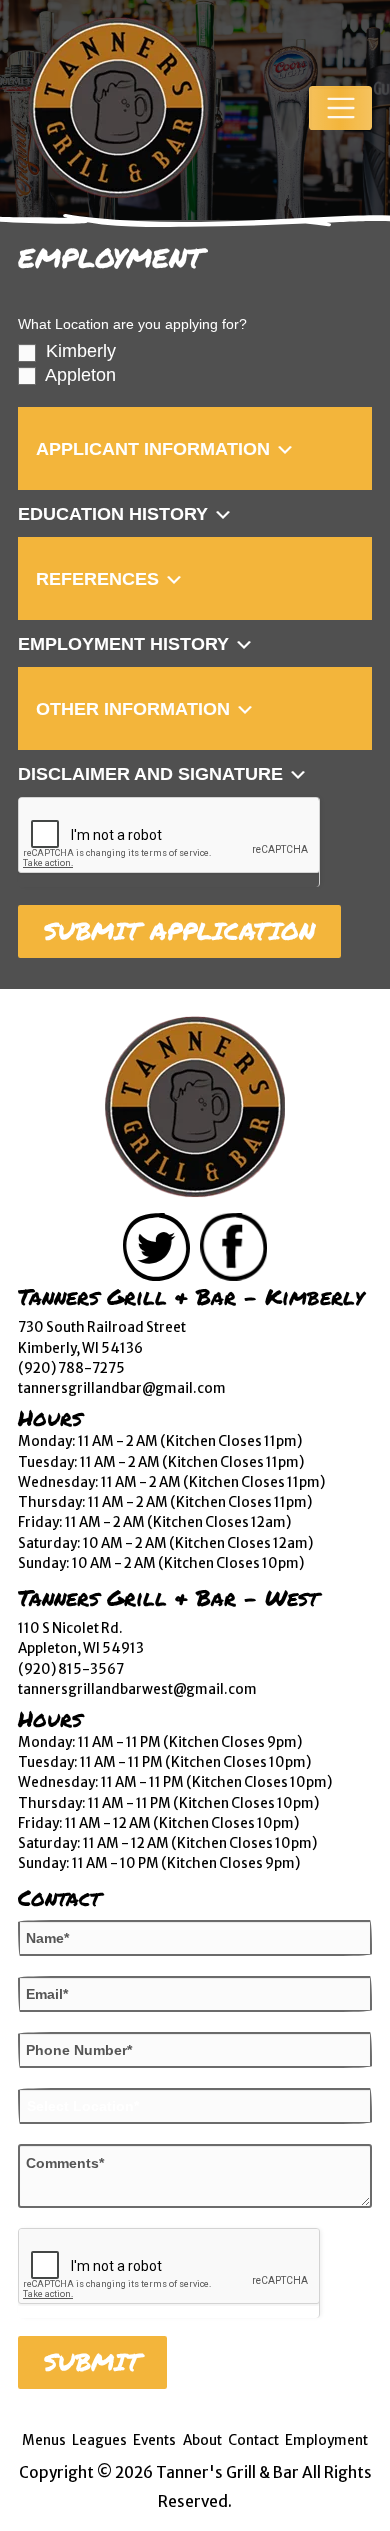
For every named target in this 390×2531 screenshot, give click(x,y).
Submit (92, 2362)
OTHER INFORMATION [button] (135, 710)
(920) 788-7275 (71, 1368)
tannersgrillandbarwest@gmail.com (137, 1689)
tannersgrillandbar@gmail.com (122, 1388)
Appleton (78, 375)
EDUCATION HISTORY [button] (115, 515)
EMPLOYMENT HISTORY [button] (126, 645)
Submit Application (179, 931)
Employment (326, 2440)
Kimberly (78, 351)
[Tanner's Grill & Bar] (195, 1107)
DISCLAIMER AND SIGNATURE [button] (153, 775)
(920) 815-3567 (71, 1669)
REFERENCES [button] (100, 580)
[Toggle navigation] (340, 108)
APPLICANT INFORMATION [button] (155, 450)
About (202, 2440)
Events (154, 2440)
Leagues (99, 2440)
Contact (253, 2440)
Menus (44, 2440)
